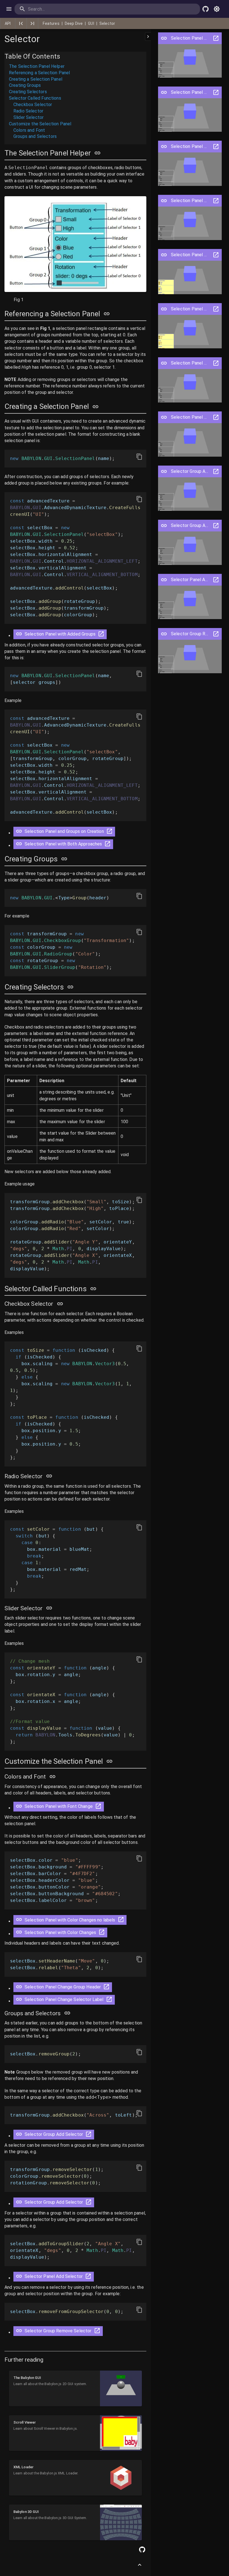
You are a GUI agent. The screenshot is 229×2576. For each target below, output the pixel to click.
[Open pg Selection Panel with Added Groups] (164, 38)
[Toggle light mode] (217, 9)
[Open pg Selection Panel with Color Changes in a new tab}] (102, 1934)
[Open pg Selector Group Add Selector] (164, 471)
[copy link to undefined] (97, 153)
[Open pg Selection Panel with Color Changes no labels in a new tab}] (121, 1921)
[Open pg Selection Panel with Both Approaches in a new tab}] (108, 846)
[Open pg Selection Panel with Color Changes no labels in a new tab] (216, 255)
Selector (107, 23)
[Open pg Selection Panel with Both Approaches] (164, 147)
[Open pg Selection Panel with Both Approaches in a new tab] (216, 147)
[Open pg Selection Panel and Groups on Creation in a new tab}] (109, 833)
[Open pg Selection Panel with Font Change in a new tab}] (98, 1808)
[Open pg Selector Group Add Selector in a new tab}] (89, 2136)
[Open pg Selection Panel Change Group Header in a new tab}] (106, 1989)
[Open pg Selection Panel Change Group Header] (164, 363)
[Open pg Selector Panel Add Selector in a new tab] (216, 580)
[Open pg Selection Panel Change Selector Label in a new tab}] (109, 2001)
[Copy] (139, 457)
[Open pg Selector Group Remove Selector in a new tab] (216, 634)
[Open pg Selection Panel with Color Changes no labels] (164, 255)
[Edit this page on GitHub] (142, 2549)
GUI (91, 23)
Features (51, 23)
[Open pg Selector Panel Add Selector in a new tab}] (88, 2278)
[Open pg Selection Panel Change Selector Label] (164, 417)
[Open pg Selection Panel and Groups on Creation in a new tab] (216, 92)
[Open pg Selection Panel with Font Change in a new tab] (216, 201)
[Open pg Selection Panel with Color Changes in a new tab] (216, 309)
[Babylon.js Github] (206, 9)
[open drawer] (9, 9)
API (8, 23)
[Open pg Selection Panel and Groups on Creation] (164, 92)
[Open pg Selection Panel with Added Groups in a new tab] (216, 38)
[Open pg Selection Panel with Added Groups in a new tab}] (101, 636)
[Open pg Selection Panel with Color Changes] (164, 309)
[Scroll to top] (140, 2565)
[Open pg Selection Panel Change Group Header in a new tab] (216, 363)
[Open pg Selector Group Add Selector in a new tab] (216, 471)
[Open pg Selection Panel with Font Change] (164, 201)
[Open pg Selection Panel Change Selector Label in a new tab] (216, 417)
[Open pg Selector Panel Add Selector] (164, 580)
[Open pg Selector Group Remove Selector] (164, 634)
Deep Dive (74, 23)
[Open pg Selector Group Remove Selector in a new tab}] (97, 2332)
